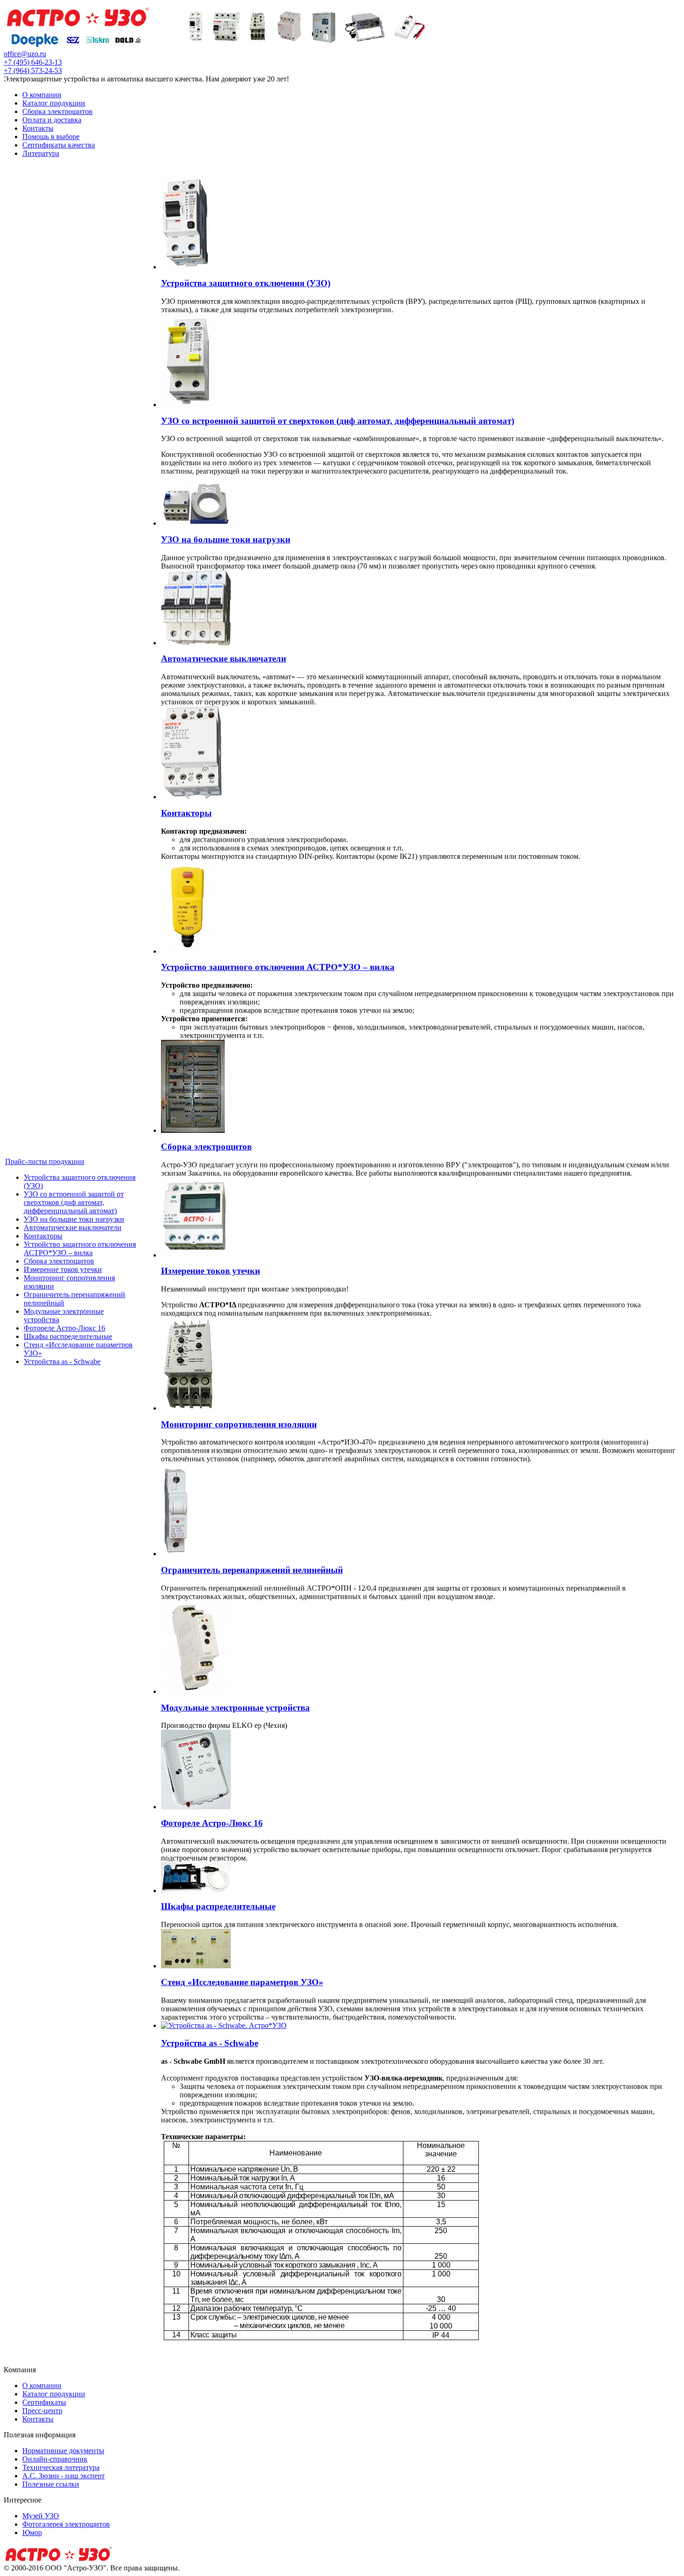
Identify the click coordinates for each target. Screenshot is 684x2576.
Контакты (38, 128)
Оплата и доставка (52, 120)
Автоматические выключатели (73, 1228)
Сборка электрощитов (57, 111)
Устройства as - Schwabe (62, 1362)
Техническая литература (61, 2467)
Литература (41, 153)
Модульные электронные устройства (235, 1708)
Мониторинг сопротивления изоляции (239, 1424)
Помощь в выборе (51, 137)
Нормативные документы (63, 2451)
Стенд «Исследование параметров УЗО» (242, 1982)
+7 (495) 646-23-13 (33, 62)
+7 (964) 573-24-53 (33, 70)
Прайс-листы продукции (45, 1161)
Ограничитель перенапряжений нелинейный (252, 1570)
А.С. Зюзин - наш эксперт (64, 2476)
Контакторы (43, 1236)
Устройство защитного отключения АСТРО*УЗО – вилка (80, 1248)
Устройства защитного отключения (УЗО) (246, 283)
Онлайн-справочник (55, 2459)
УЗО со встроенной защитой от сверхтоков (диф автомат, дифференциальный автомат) (74, 1202)
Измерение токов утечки (63, 1269)
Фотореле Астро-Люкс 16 (64, 1328)
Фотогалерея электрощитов (66, 2524)
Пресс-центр (42, 2411)
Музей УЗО (41, 2516)
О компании (42, 95)
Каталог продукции (54, 103)
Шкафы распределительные (68, 1336)
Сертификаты (44, 2402)
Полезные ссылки (51, 2484)
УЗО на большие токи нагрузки (74, 1219)
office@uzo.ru (25, 54)
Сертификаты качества (59, 145)
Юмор (32, 2533)
